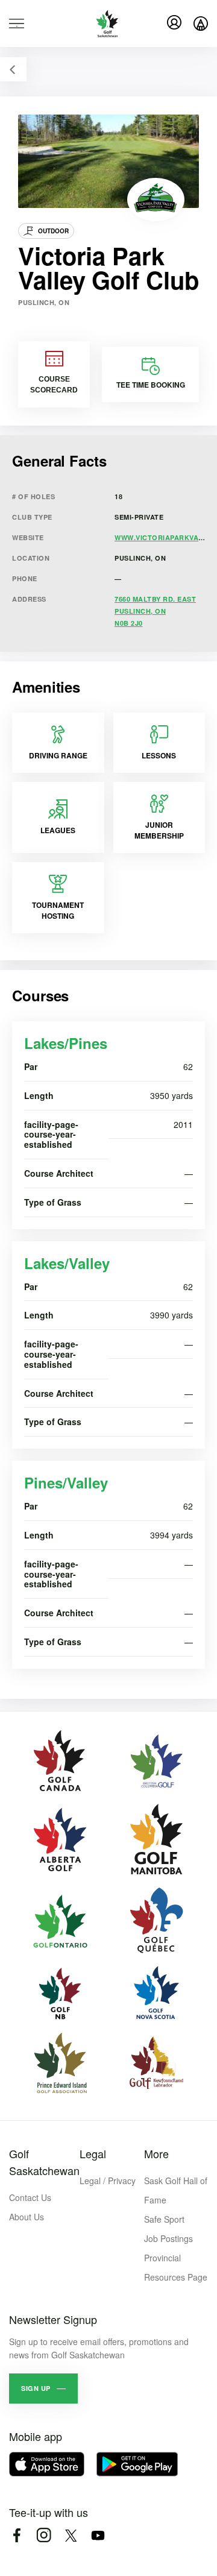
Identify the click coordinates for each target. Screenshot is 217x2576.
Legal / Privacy (108, 2181)
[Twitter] (71, 2535)
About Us (27, 2217)
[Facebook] (17, 2535)
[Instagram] (44, 2535)
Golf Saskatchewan (44, 2162)
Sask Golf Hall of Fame (176, 2190)
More (156, 2153)
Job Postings (168, 2238)
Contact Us (30, 2197)
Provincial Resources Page (176, 2267)
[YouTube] (98, 2535)
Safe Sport (164, 2219)
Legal (93, 2153)
